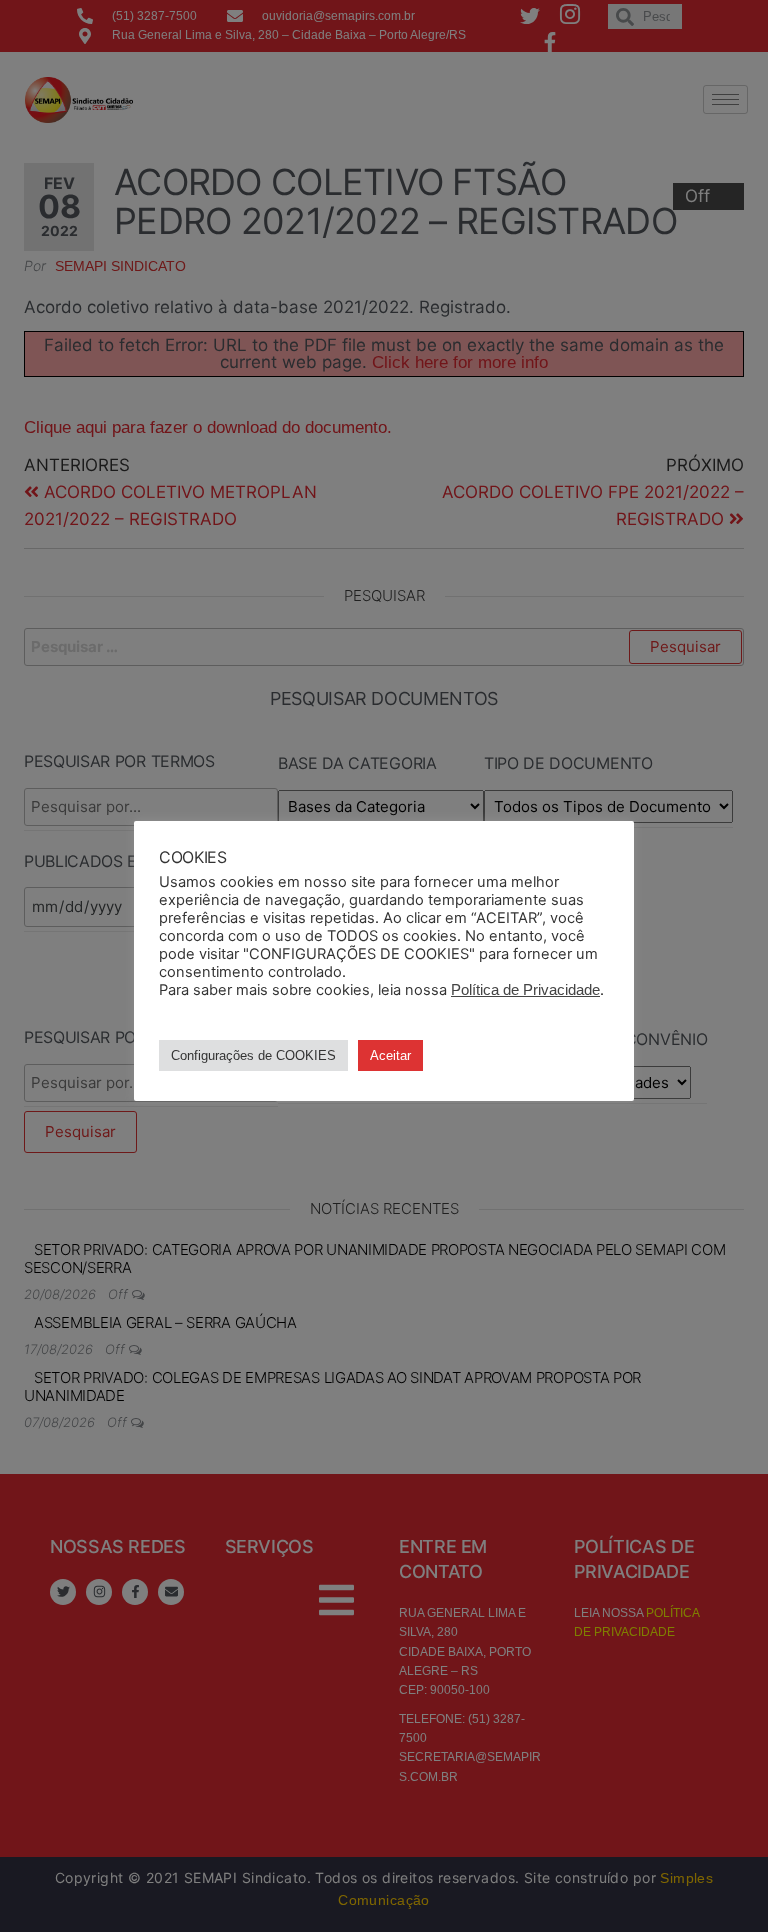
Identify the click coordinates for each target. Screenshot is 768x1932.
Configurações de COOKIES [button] (253, 1055)
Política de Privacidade (525, 990)
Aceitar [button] (390, 1055)
